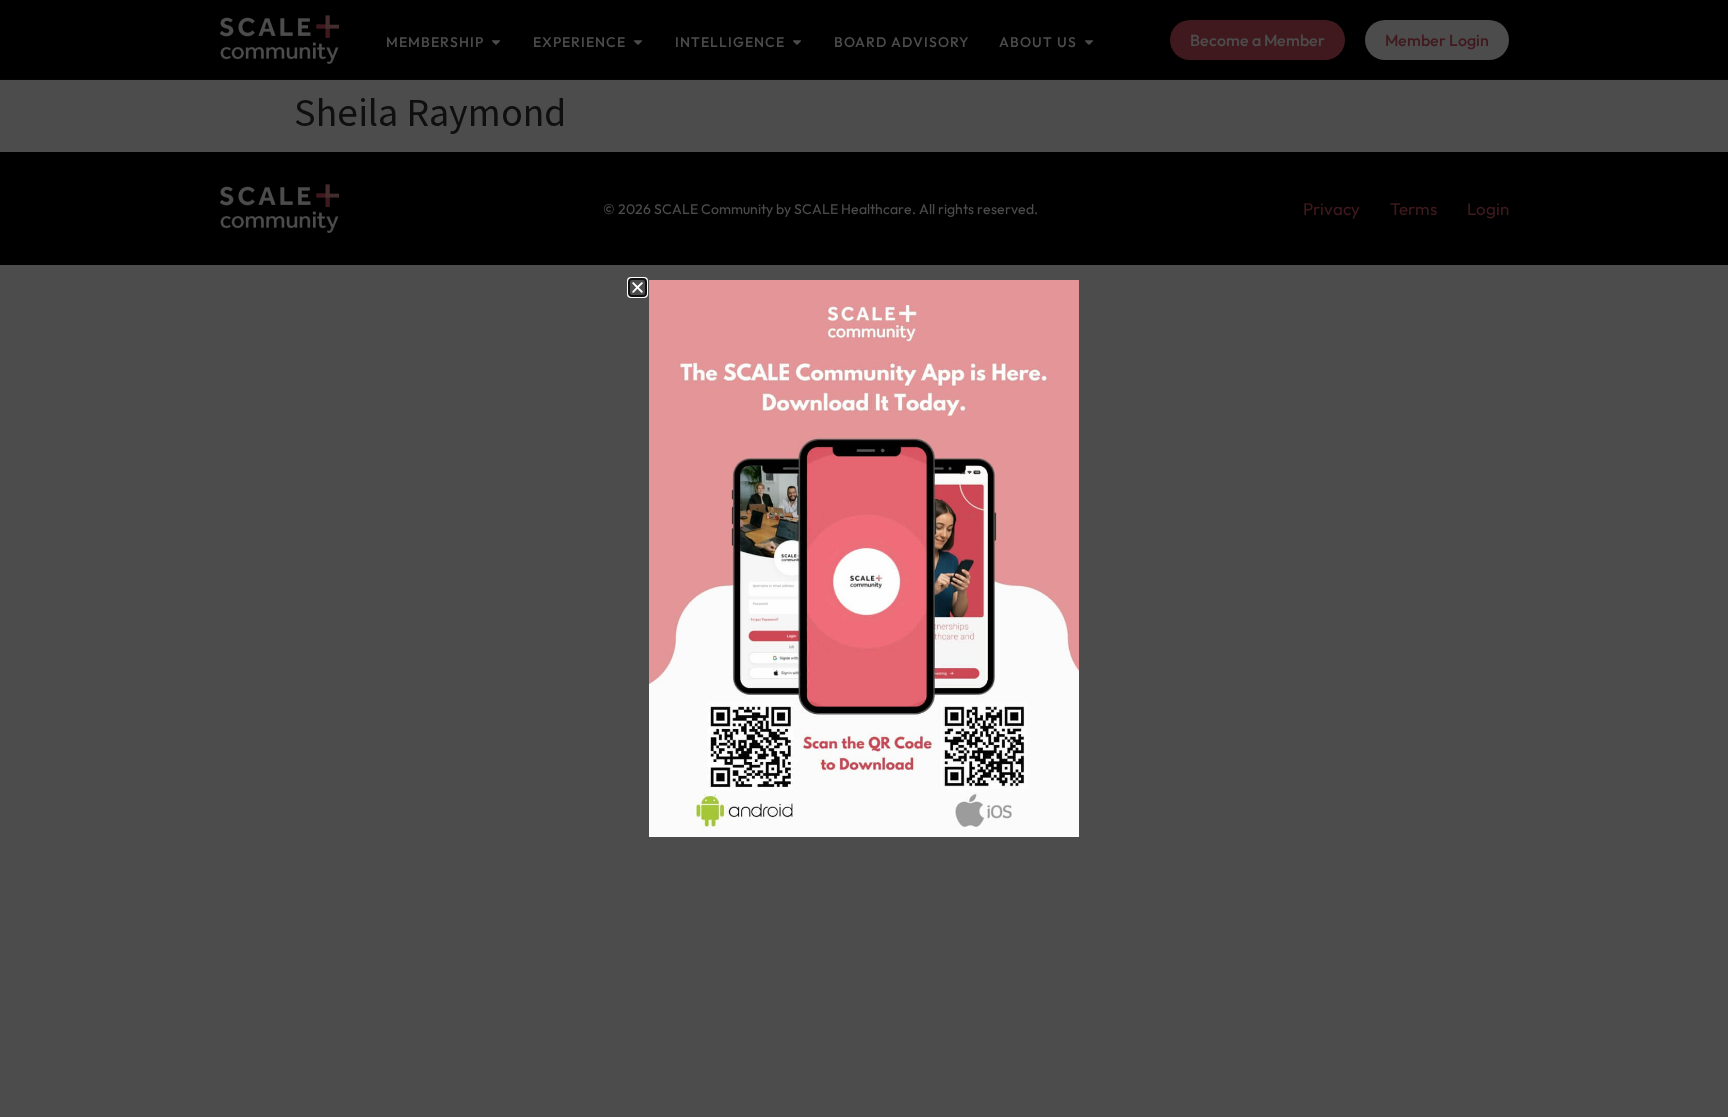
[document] (864, 558)
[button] (637, 287)
